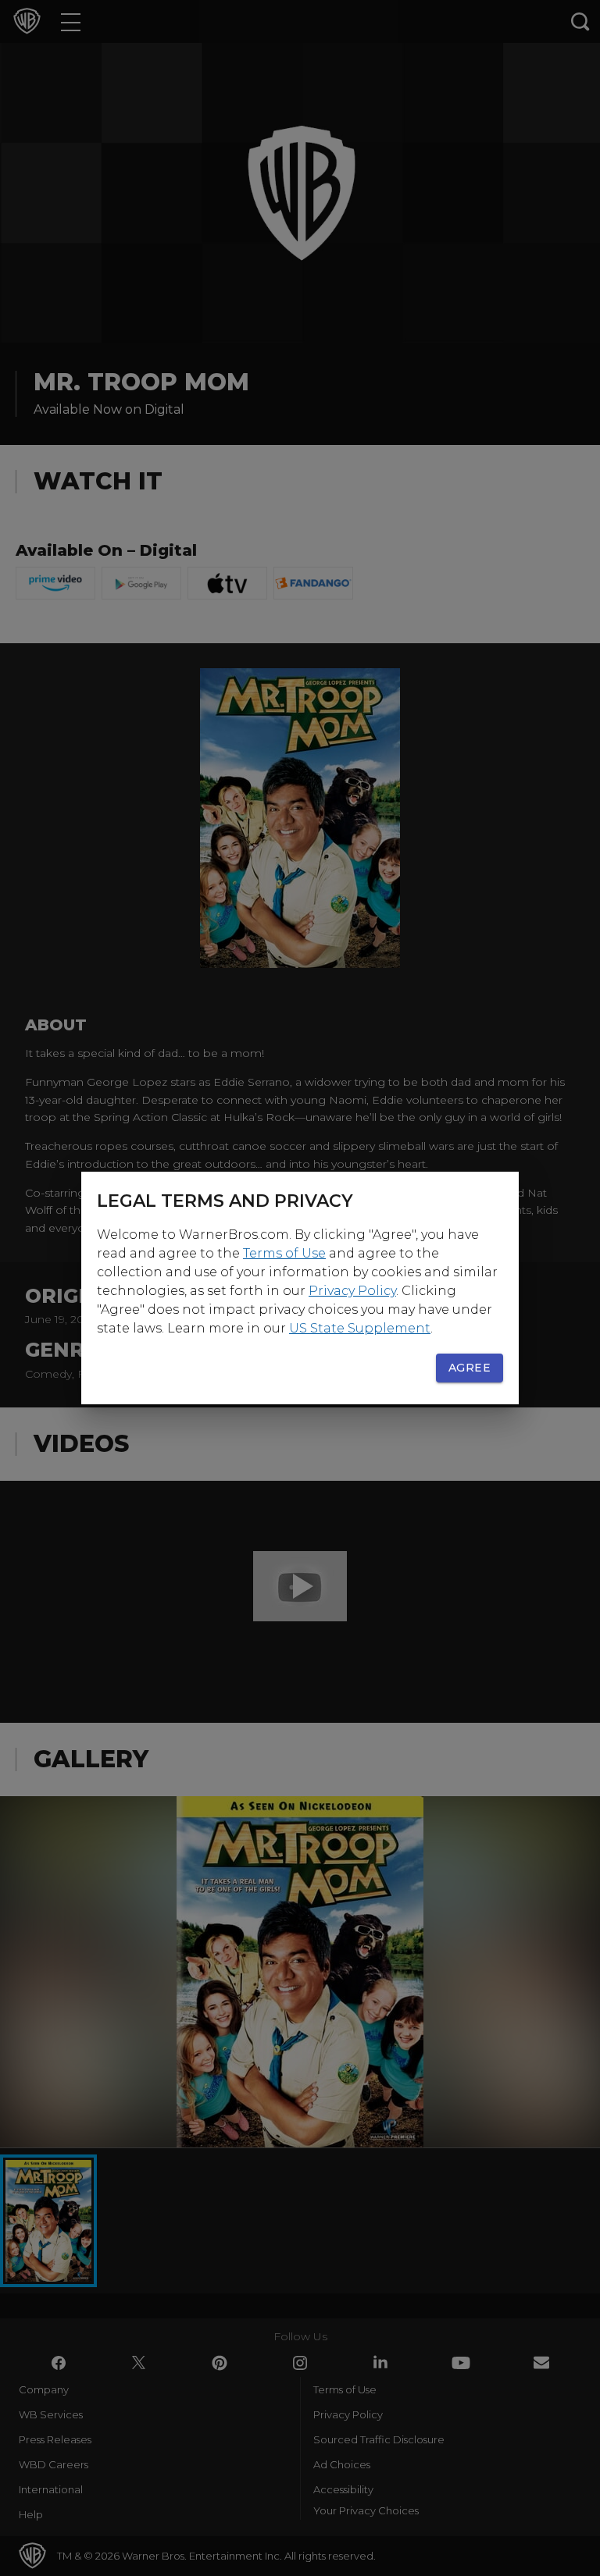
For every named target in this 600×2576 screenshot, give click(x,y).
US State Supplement (360, 1328)
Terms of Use (284, 1253)
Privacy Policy (352, 1291)
